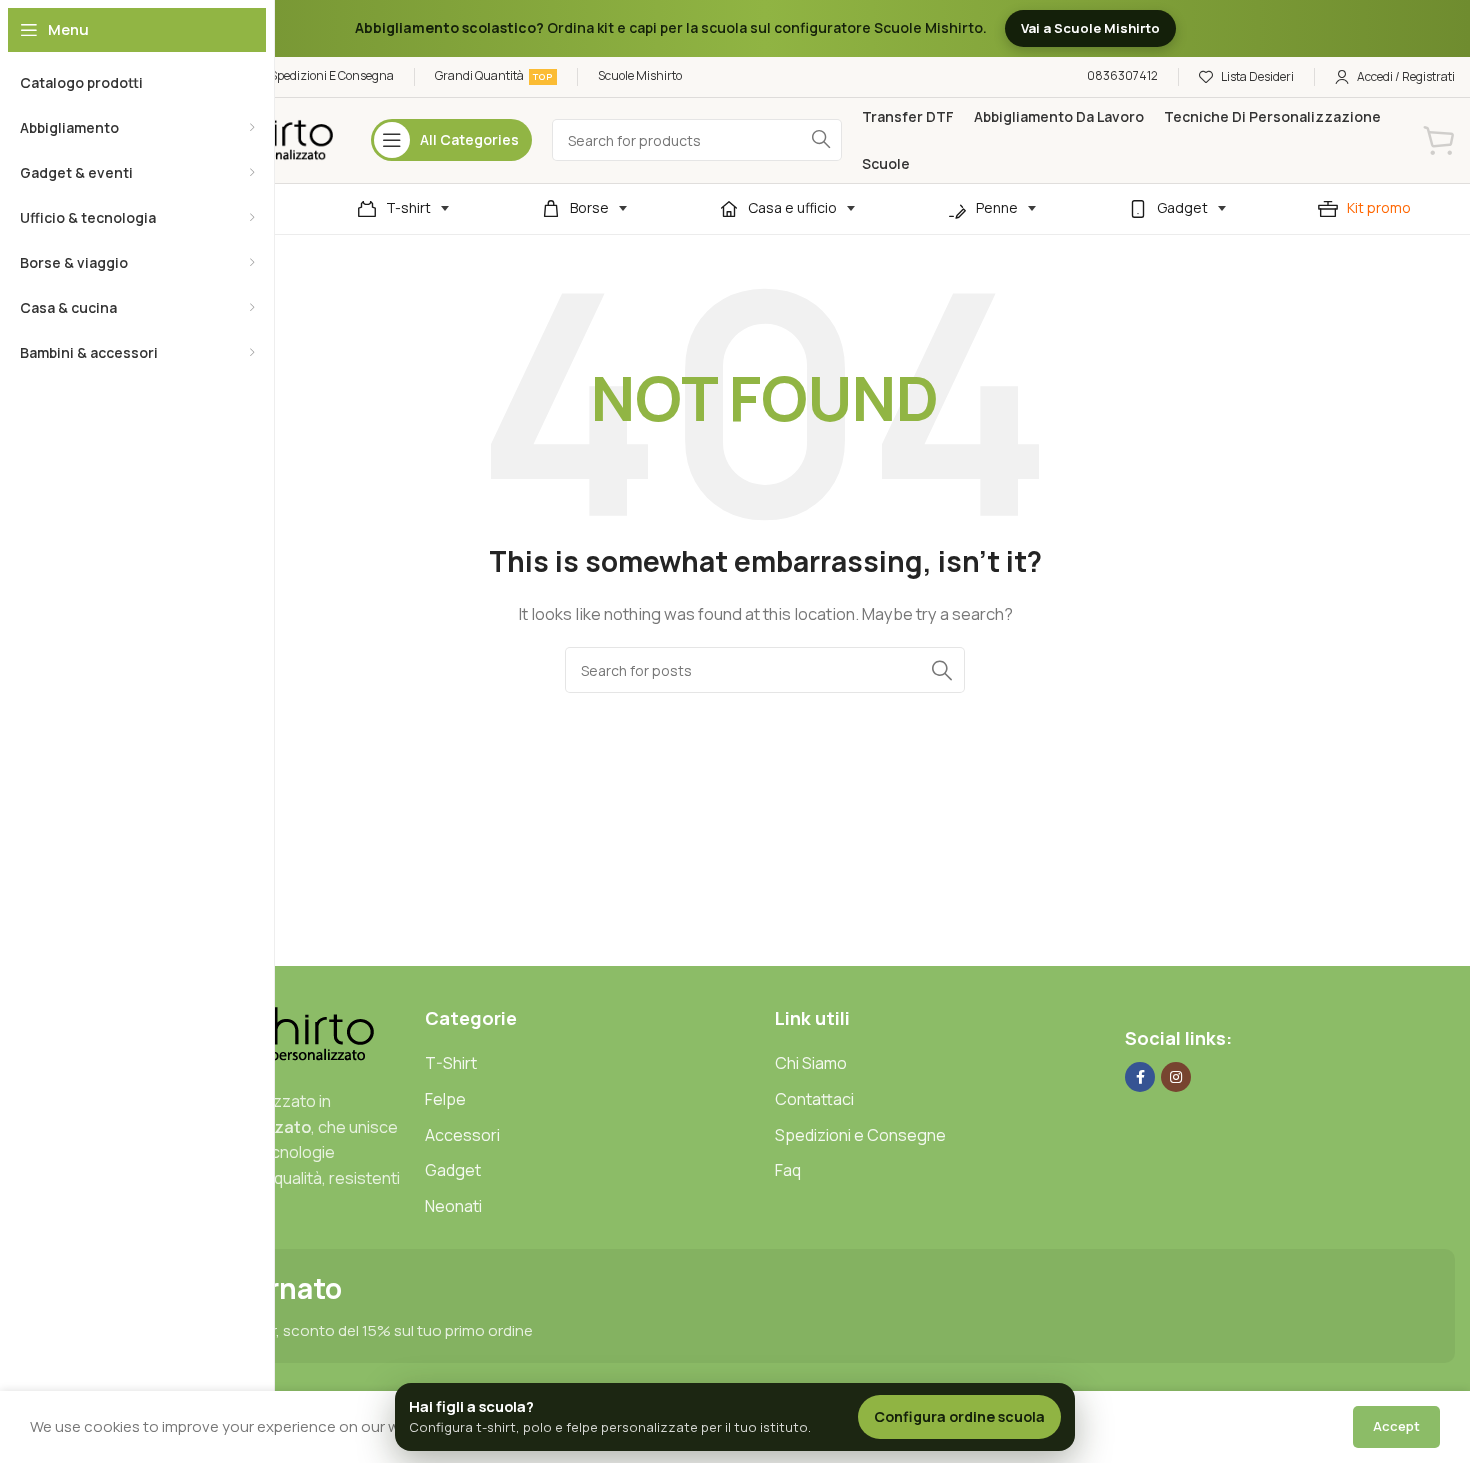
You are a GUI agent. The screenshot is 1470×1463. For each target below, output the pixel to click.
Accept (1396, 1426)
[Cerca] (942, 670)
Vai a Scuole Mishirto (1090, 28)
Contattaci (814, 1099)
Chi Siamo (811, 1063)
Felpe (445, 1099)
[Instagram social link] (1176, 1077)
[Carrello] (1439, 140)
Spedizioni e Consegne (860, 1135)
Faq (788, 1170)
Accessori (462, 1135)
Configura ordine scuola (959, 1416)
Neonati (453, 1206)
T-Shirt (451, 1063)
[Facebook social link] (1140, 1077)
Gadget (453, 1170)
